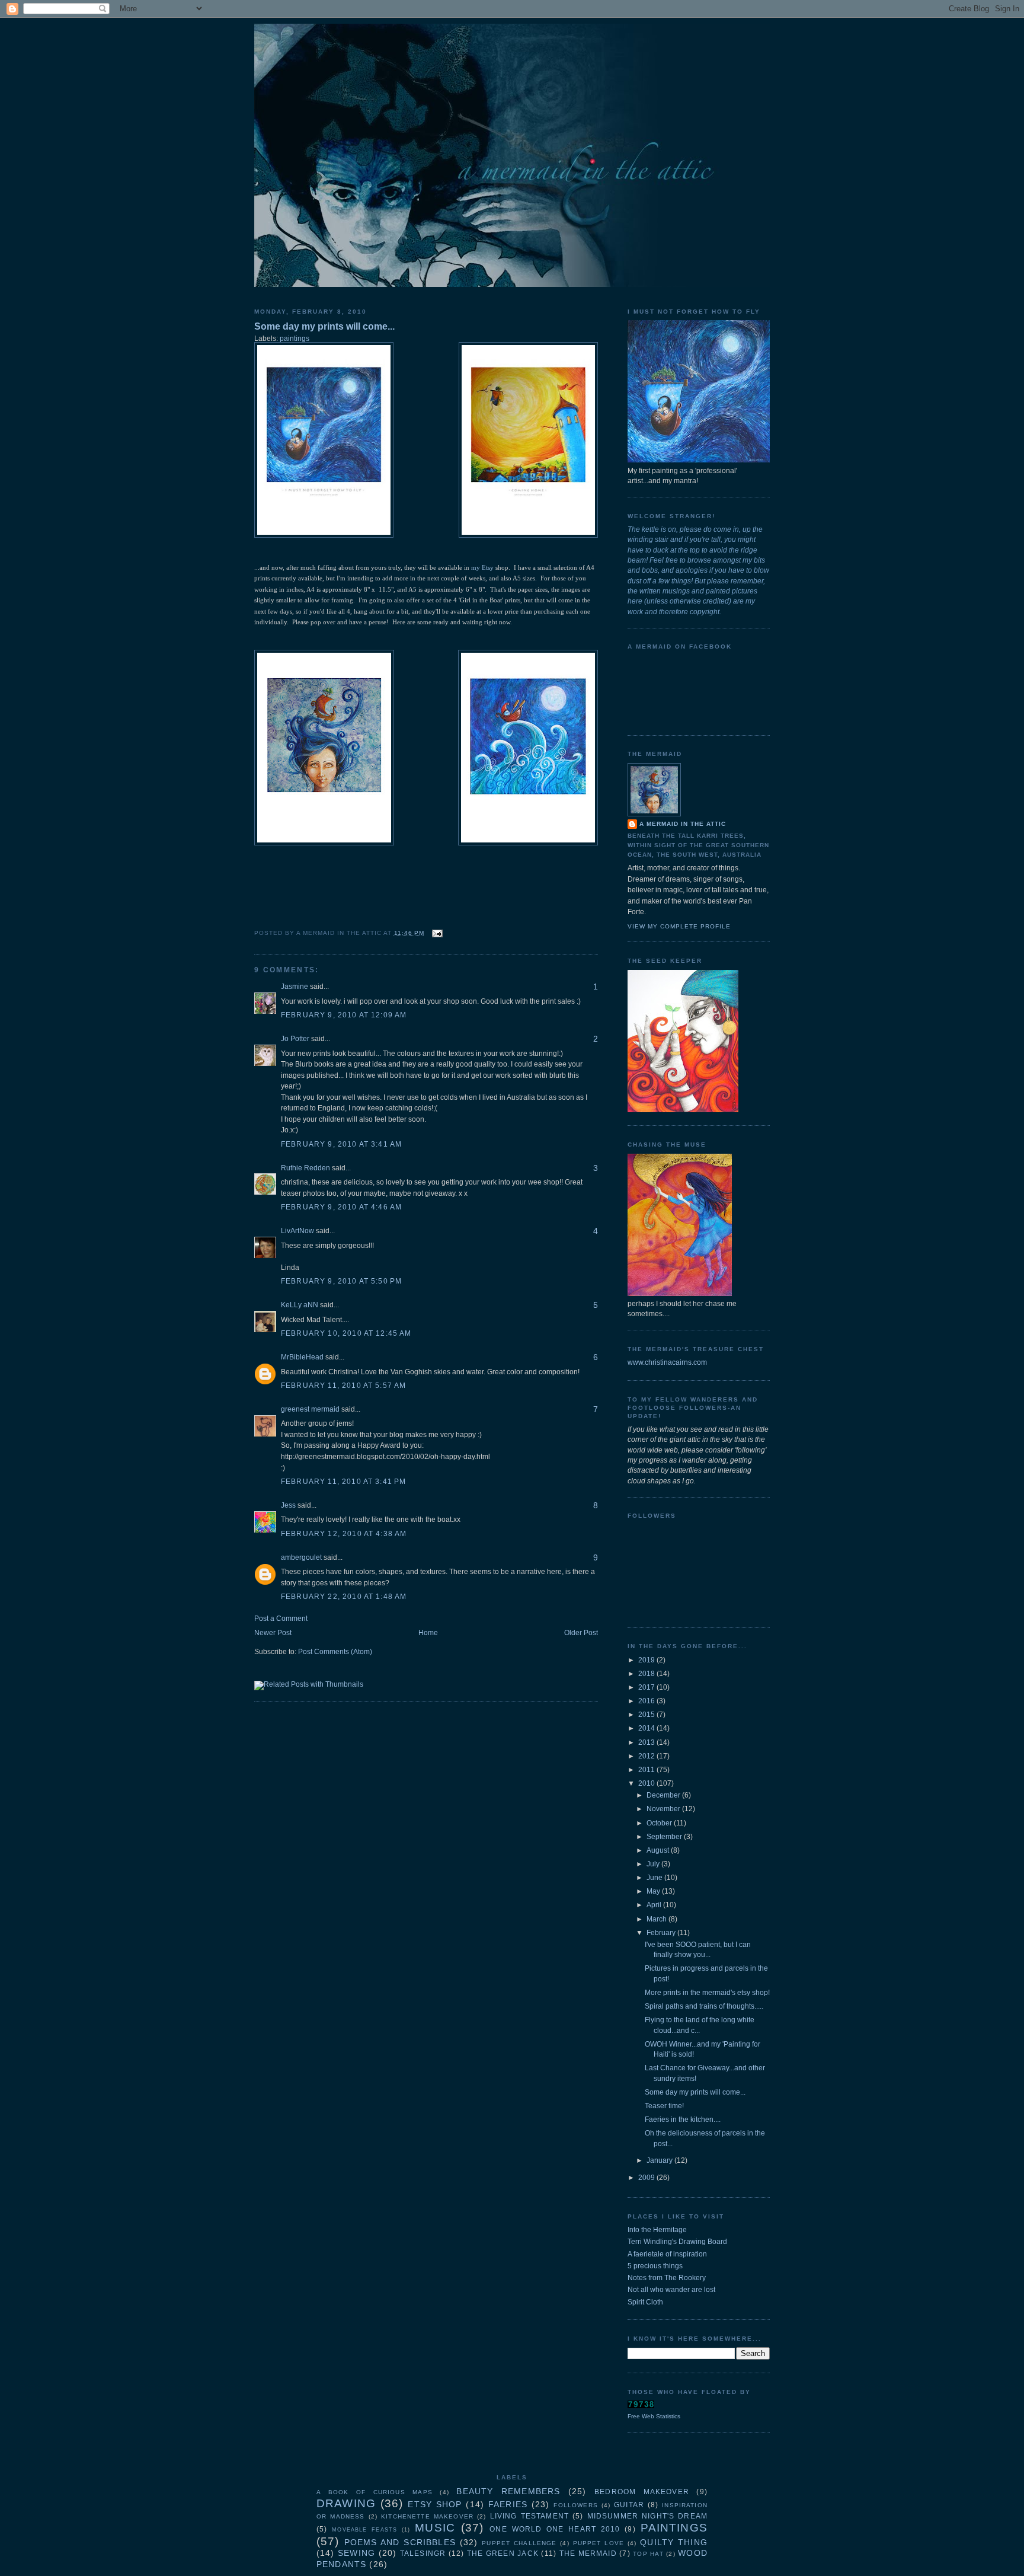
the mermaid (588, 2553)
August (659, 1850)
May (654, 1891)
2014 (647, 1728)
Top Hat (648, 2554)
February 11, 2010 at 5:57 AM (343, 1386)
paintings (295, 339)
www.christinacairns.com (667, 1362)
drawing (346, 2503)
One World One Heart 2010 (555, 2529)
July (654, 1864)
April (655, 1905)
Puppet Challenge (519, 2543)
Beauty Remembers (508, 2491)
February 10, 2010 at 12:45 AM (346, 1333)
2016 (647, 1701)
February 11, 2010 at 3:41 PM (343, 1482)
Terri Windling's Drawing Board (677, 2242)
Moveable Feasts (364, 2530)
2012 (647, 1756)
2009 (647, 2178)
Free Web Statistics (654, 2416)
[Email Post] (436, 933)
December (664, 1795)
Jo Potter (295, 1039)
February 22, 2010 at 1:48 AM (344, 1597)
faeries (508, 2504)
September (665, 1837)
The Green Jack (503, 2553)
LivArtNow (297, 1231)
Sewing (356, 2553)
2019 (647, 1660)
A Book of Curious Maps (375, 2492)
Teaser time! (664, 2106)
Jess (288, 1505)
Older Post (581, 1633)
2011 (647, 1770)
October (660, 1823)
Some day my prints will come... (324, 326)
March (657, 1919)
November (664, 1809)
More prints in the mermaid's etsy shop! (707, 1993)
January (660, 2160)
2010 (647, 1783)
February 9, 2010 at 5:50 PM (341, 1281)
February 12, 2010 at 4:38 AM (344, 1534)
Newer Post (273, 1633)
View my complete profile (679, 926)
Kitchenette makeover (427, 2516)
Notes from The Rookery (667, 2278)
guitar (629, 2505)
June (655, 1878)
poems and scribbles (400, 2542)
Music (435, 2528)
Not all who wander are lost (671, 2290)
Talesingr (423, 2553)
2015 (647, 1715)
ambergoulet (301, 1557)
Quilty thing (674, 2542)
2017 (647, 1687)
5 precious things (655, 2266)
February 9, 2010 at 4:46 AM (341, 1207)
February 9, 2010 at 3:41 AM (341, 1144)
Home (428, 1633)
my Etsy (482, 567)
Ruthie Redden (305, 1168)
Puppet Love (599, 2543)
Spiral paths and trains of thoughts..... (704, 2006)
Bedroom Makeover (642, 2492)
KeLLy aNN (300, 1305)
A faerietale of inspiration (667, 2254)
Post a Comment (281, 1619)
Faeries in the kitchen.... (683, 2119)
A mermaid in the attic (683, 824)
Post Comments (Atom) (335, 1652)
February (662, 1933)
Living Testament (529, 2516)
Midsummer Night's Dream (647, 2516)
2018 (647, 1674)
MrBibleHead (302, 1357)
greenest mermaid (310, 1409)
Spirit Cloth (645, 2302)
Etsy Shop (435, 2504)
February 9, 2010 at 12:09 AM (344, 1015)
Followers (575, 2505)
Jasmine (295, 987)
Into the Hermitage (657, 2230)
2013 (647, 1742)
